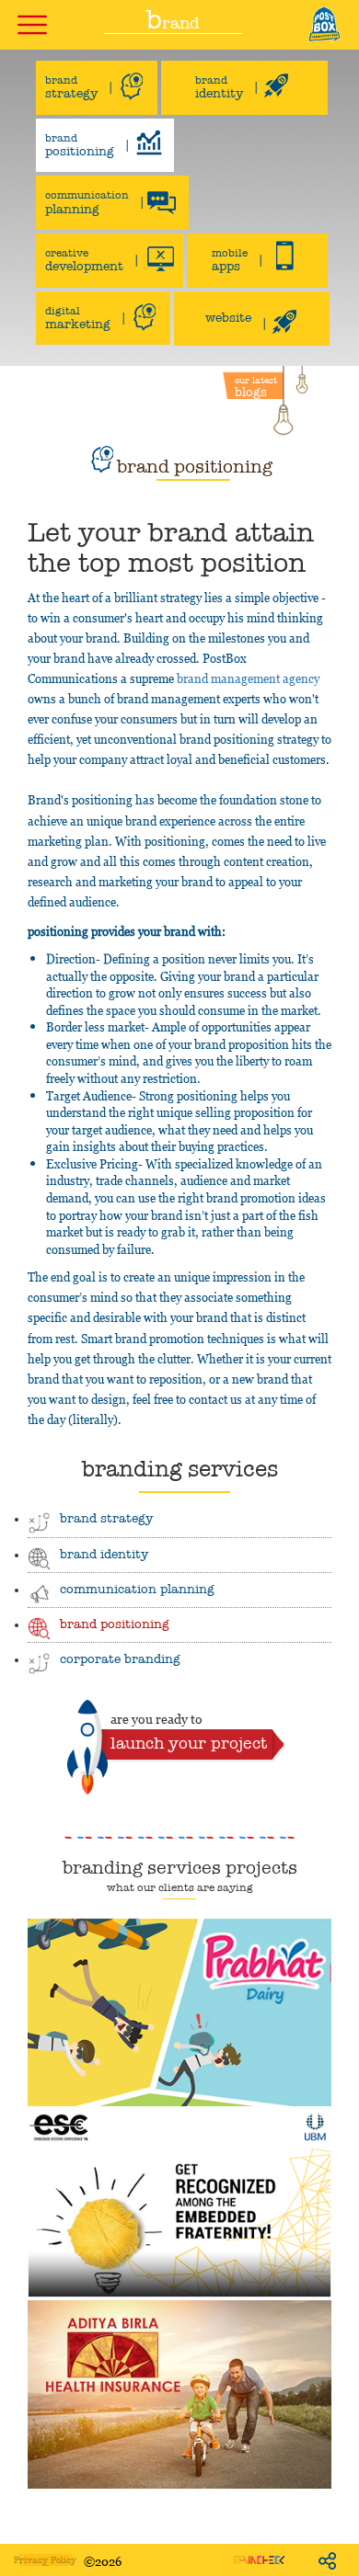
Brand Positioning (115, 1624)
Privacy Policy (45, 2560)
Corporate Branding (120, 1659)
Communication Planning (137, 1589)
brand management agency (248, 678)
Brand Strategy (106, 1518)
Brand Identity (104, 1554)
